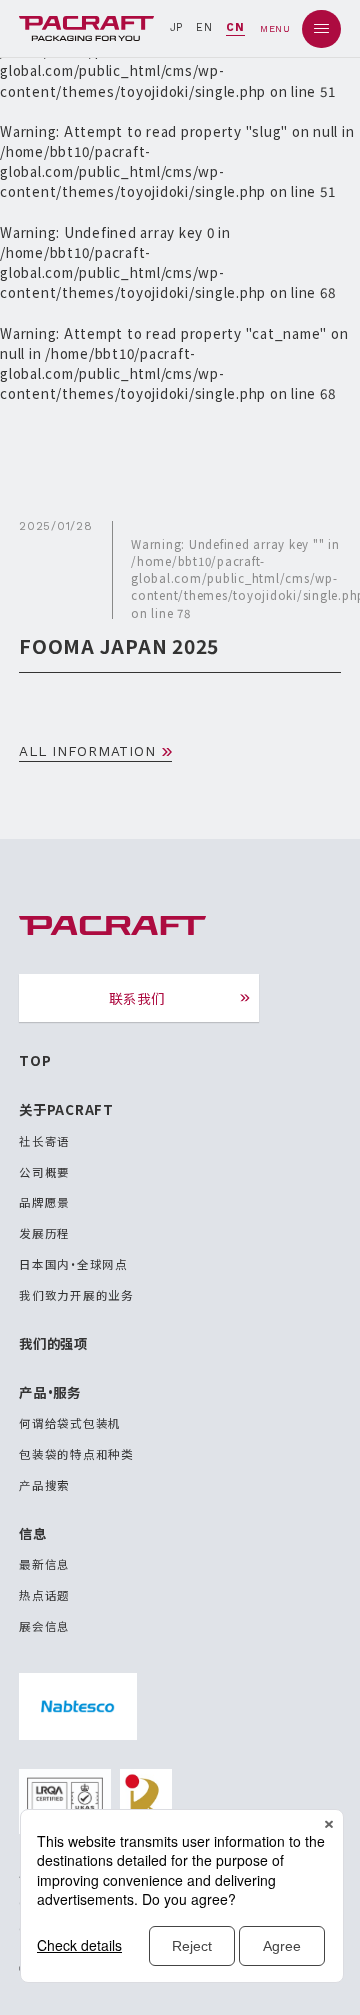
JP (177, 27)
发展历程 (44, 1233)
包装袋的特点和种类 (76, 1454)
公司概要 (44, 1172)
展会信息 (44, 1626)
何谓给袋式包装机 (70, 1423)
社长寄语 (44, 1141)
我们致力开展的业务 (76, 1295)
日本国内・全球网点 (73, 1264)
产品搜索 (44, 1485)
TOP (35, 1060)
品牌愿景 (44, 1202)
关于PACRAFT (66, 1109)
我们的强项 (53, 1343)
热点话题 (44, 1595)
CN (235, 27)
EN (204, 27)
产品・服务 (50, 1392)
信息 (33, 1533)
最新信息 (44, 1564)
